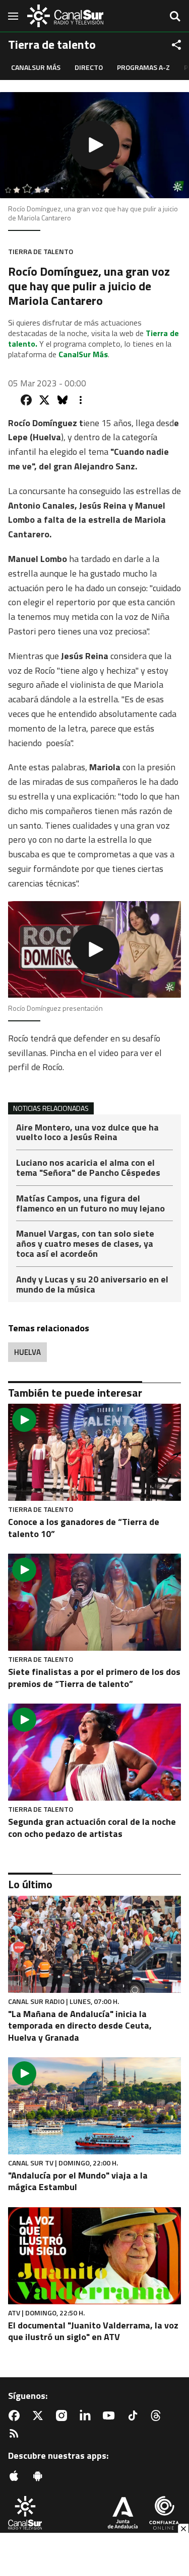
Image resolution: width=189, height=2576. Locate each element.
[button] (94, 145)
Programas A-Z (143, 67)
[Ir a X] (40, 2416)
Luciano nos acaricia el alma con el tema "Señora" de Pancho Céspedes (88, 1169)
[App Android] (40, 2476)
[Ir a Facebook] (16, 2416)
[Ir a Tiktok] (135, 2416)
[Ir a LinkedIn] (87, 2416)
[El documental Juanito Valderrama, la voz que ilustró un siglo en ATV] (94, 2256)
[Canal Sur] (66, 16)
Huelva (27, 1352)
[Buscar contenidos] (175, 17)
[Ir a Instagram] (64, 2416)
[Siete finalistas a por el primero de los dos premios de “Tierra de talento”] (94, 1602)
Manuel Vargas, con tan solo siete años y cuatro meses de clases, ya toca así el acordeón (85, 1244)
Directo (89, 67)
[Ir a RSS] (16, 2434)
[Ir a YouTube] (111, 2416)
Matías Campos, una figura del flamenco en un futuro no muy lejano (90, 1204)
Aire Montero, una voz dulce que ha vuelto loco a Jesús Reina (87, 1133)
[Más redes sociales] (176, 45)
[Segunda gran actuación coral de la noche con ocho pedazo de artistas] (94, 1752)
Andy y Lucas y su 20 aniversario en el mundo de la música (92, 1284)
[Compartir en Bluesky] (62, 400)
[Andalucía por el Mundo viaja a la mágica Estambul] (94, 2106)
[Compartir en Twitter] (44, 400)
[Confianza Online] (164, 2514)
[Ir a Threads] (158, 2416)
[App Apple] (16, 2476)
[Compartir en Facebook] (26, 400)
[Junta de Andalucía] (123, 2514)
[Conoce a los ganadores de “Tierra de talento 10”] (94, 1452)
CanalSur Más (36, 67)
